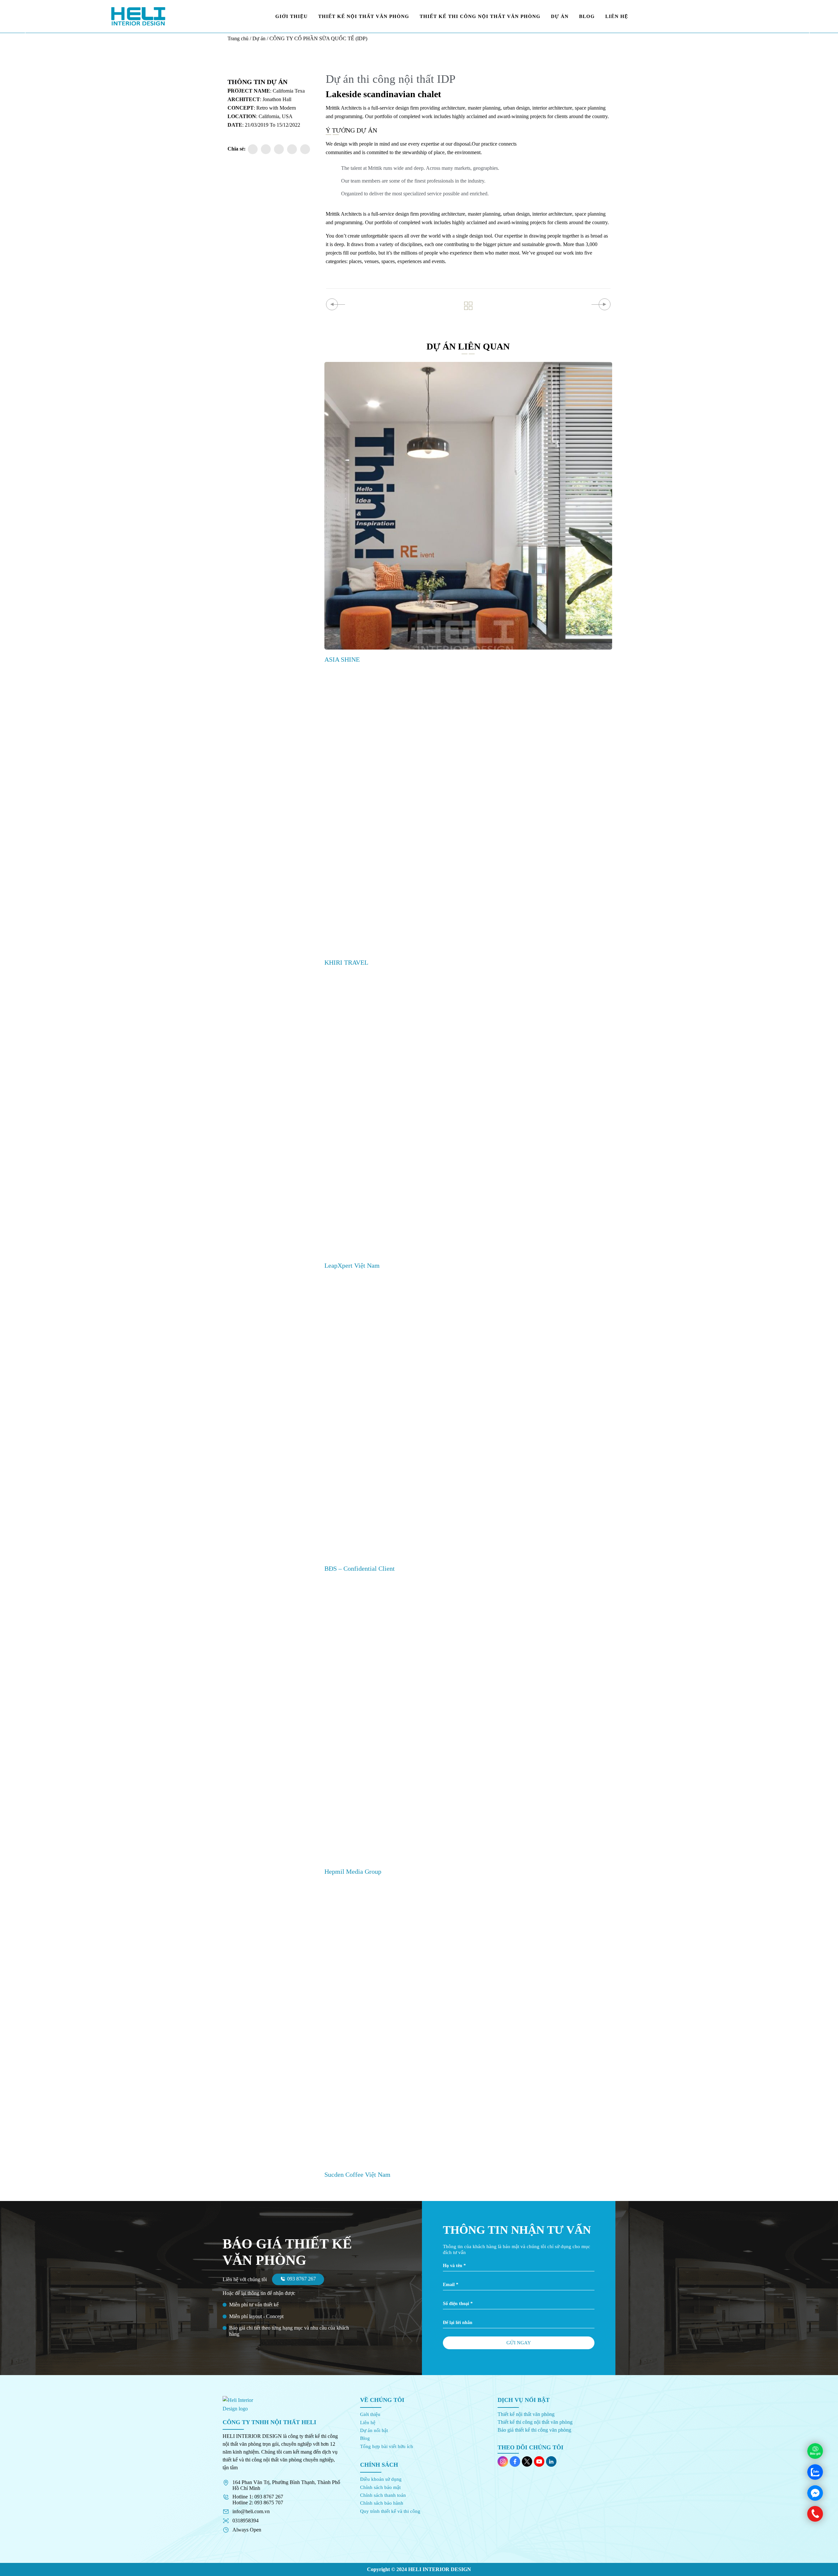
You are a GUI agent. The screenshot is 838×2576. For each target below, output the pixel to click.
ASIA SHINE (342, 659)
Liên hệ (368, 2423)
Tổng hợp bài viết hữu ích (387, 2446)
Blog (365, 2438)
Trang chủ (238, 38)
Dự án (259, 38)
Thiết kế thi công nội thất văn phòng (535, 2422)
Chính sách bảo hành (382, 2503)
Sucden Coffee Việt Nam (357, 2174)
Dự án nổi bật (374, 2430)
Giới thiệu (370, 2414)
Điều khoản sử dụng (381, 2479)
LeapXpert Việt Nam (352, 1265)
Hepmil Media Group (353, 1871)
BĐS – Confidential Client (360, 1568)
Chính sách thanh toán (383, 2495)
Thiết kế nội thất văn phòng (526, 2414)
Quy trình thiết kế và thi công (390, 2511)
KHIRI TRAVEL (346, 962)
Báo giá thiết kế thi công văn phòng (534, 2430)
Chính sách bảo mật (380, 2487)
